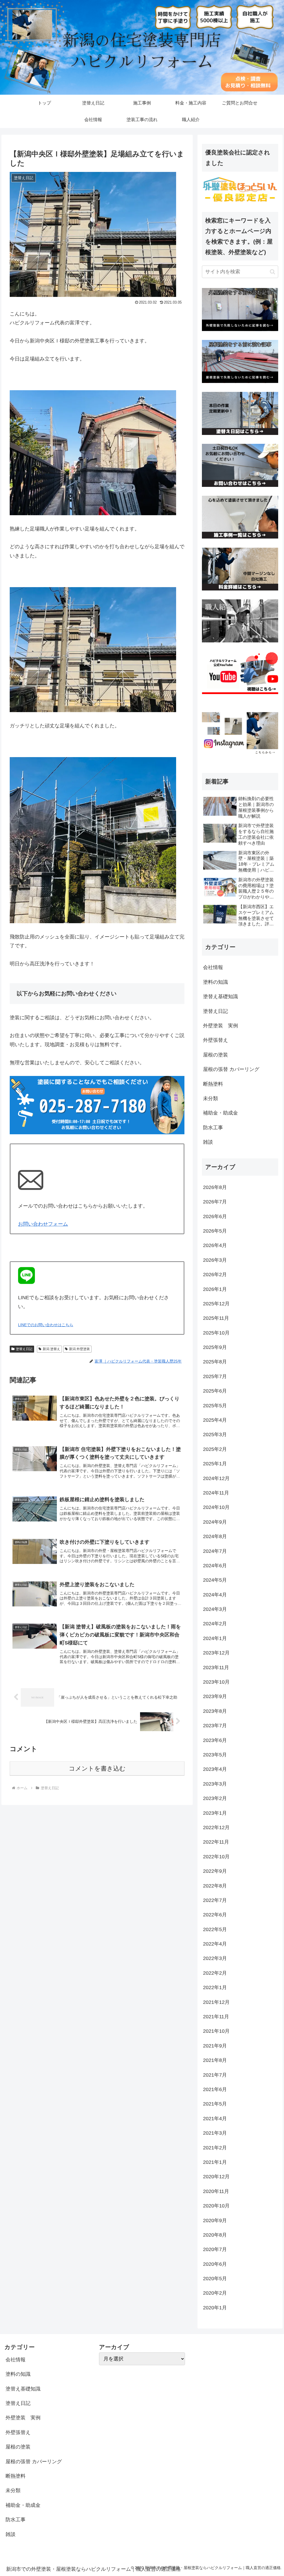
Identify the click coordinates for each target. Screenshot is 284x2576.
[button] (272, 272)
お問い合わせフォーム (43, 1224)
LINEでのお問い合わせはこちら (46, 1325)
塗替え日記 (24, 1349)
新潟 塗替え (51, 1349)
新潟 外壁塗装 (79, 1349)
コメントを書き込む (97, 1768)
